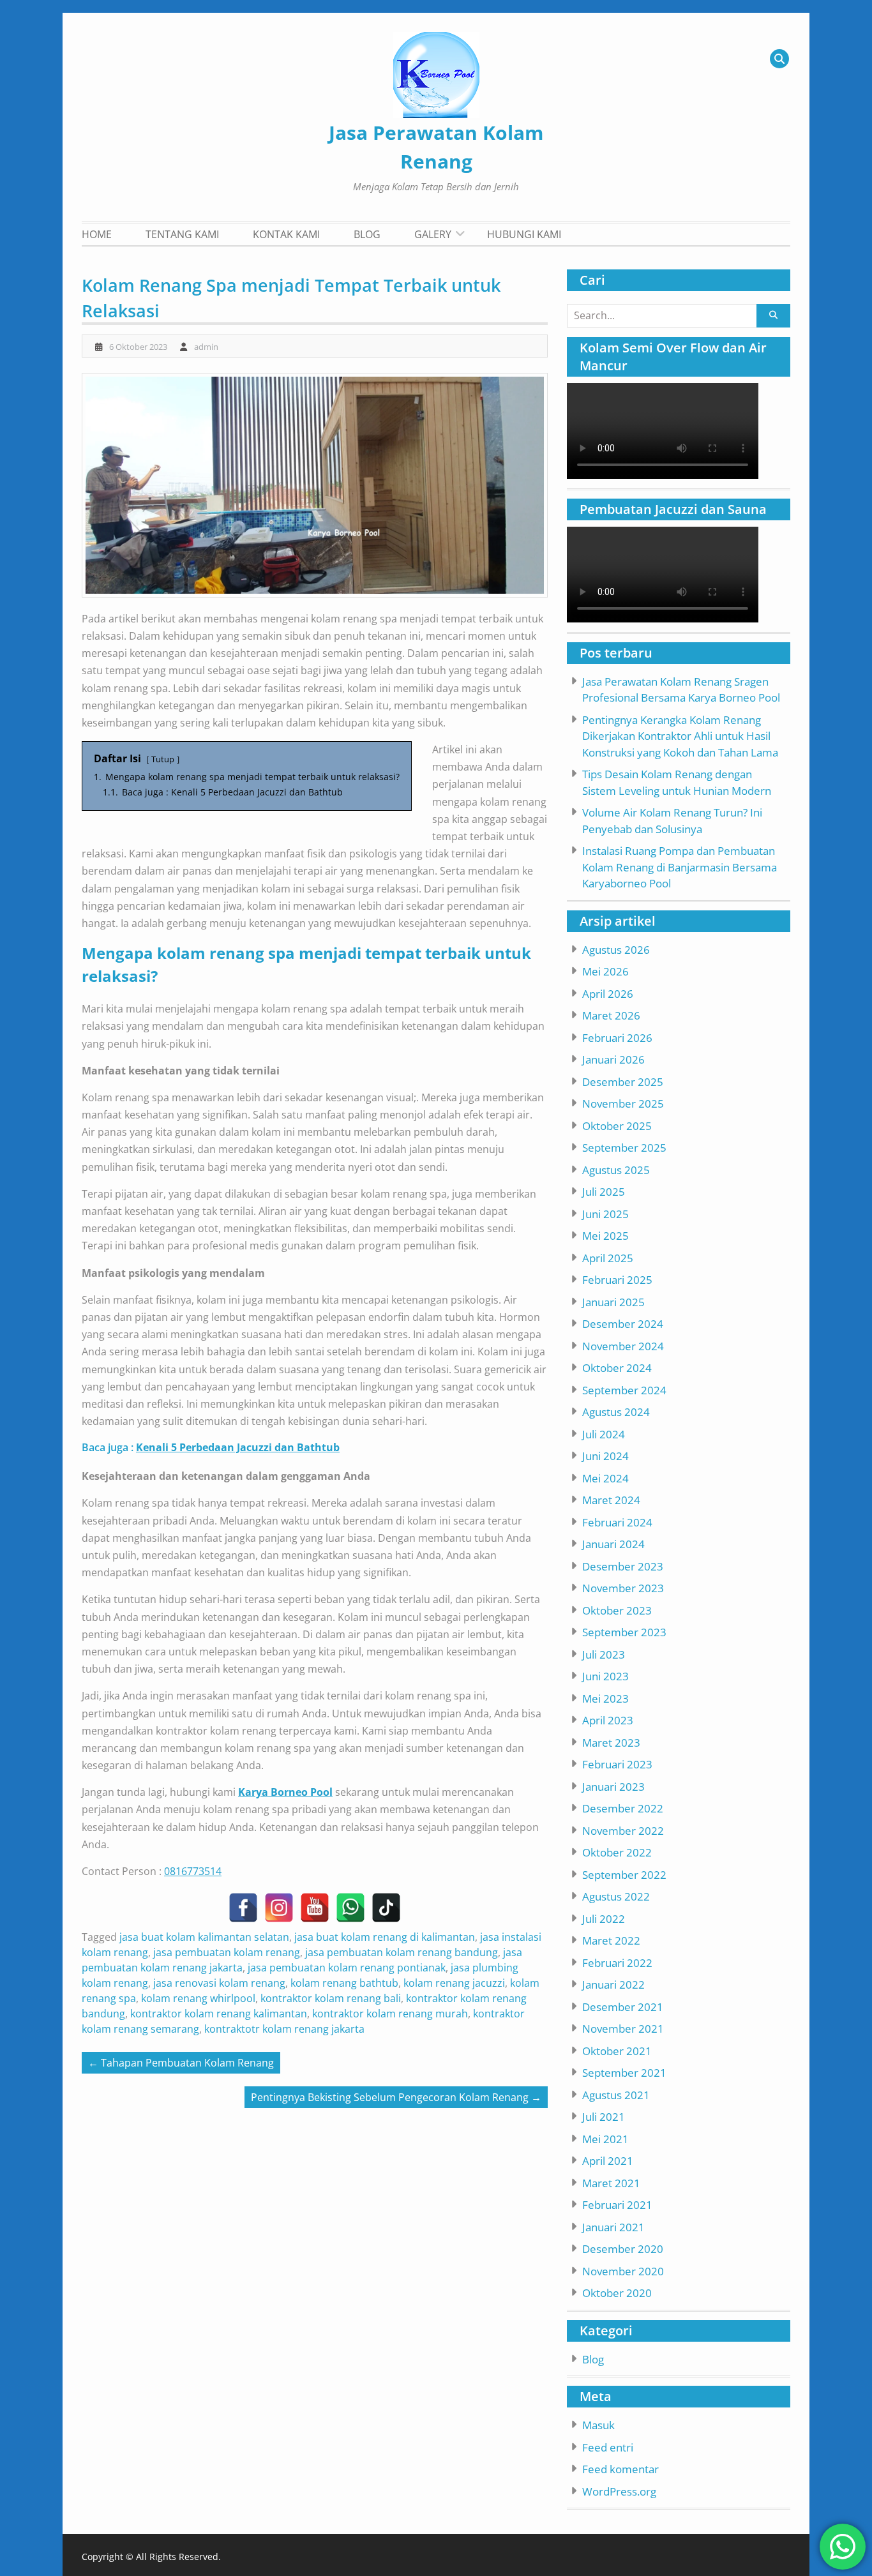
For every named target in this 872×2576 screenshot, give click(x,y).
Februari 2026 (617, 1038)
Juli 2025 (604, 1192)
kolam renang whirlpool (198, 1998)
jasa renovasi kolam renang (219, 1983)
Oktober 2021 (617, 2051)
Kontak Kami (286, 234)
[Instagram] (279, 1908)
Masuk (598, 2425)
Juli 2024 (604, 1434)
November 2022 (623, 1831)
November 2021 (623, 2029)
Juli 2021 (604, 2117)
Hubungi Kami (524, 234)
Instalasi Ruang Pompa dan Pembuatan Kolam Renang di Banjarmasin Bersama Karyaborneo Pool (680, 867)
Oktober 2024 (617, 1368)
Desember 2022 (623, 1808)
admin (206, 347)
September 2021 (624, 2073)
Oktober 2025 (617, 1126)
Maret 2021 (611, 2183)
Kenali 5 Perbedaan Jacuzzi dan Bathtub (238, 1447)
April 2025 (608, 1258)
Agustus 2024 (616, 1412)
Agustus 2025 (616, 1170)
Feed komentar (620, 2469)
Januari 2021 (613, 2227)
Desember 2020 (623, 2249)
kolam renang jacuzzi (454, 1983)
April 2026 (608, 994)
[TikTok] (386, 1908)
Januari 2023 (613, 1787)
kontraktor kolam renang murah (390, 2014)
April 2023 (608, 1720)
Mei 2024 (605, 1478)
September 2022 (624, 1875)
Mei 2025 (605, 1236)
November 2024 (623, 1346)
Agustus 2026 (616, 950)
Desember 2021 (623, 2007)
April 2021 (608, 2161)
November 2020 (623, 2271)
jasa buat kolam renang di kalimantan (385, 1937)
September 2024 (624, 1390)
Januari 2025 (613, 1302)
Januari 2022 (613, 1985)
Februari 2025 (617, 1280)
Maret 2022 (611, 1940)
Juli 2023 (604, 1654)
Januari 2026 (613, 1059)
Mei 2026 (605, 971)
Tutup (163, 759)
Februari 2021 (617, 2205)
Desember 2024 (623, 1324)
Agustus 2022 (616, 1896)
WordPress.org (619, 2491)
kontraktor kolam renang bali (331, 1998)
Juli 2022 (604, 1919)
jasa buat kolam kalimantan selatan (204, 1937)
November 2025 (623, 1103)
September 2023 (624, 1632)
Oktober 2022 (617, 1852)
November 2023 (623, 1588)
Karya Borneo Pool (285, 1792)
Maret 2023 (611, 1743)
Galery (433, 234)
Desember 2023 (623, 1566)
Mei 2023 (605, 1699)
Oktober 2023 (617, 1610)
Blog (367, 234)
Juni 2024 (605, 1456)
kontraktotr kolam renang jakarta (284, 2029)
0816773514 (193, 1871)
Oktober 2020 (617, 2293)
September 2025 (624, 1148)
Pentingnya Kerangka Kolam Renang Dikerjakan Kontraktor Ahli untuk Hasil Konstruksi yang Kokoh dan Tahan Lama (680, 736)
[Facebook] (243, 1908)
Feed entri (608, 2447)
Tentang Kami (182, 234)
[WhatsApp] (350, 1908)
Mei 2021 (605, 2139)
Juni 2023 (605, 1676)
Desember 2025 (623, 1082)
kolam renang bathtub (344, 1983)
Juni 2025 (605, 1214)
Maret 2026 (611, 1015)
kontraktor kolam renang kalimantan (219, 2014)
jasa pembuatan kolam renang (227, 1952)
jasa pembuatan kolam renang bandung (402, 1952)
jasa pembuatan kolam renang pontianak (347, 1968)
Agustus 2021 (616, 2095)
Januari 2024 (613, 1544)
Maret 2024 (611, 1500)
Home (97, 234)
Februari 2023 (617, 1764)
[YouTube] (315, 1908)
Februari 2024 (617, 1522)
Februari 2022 (617, 1963)
